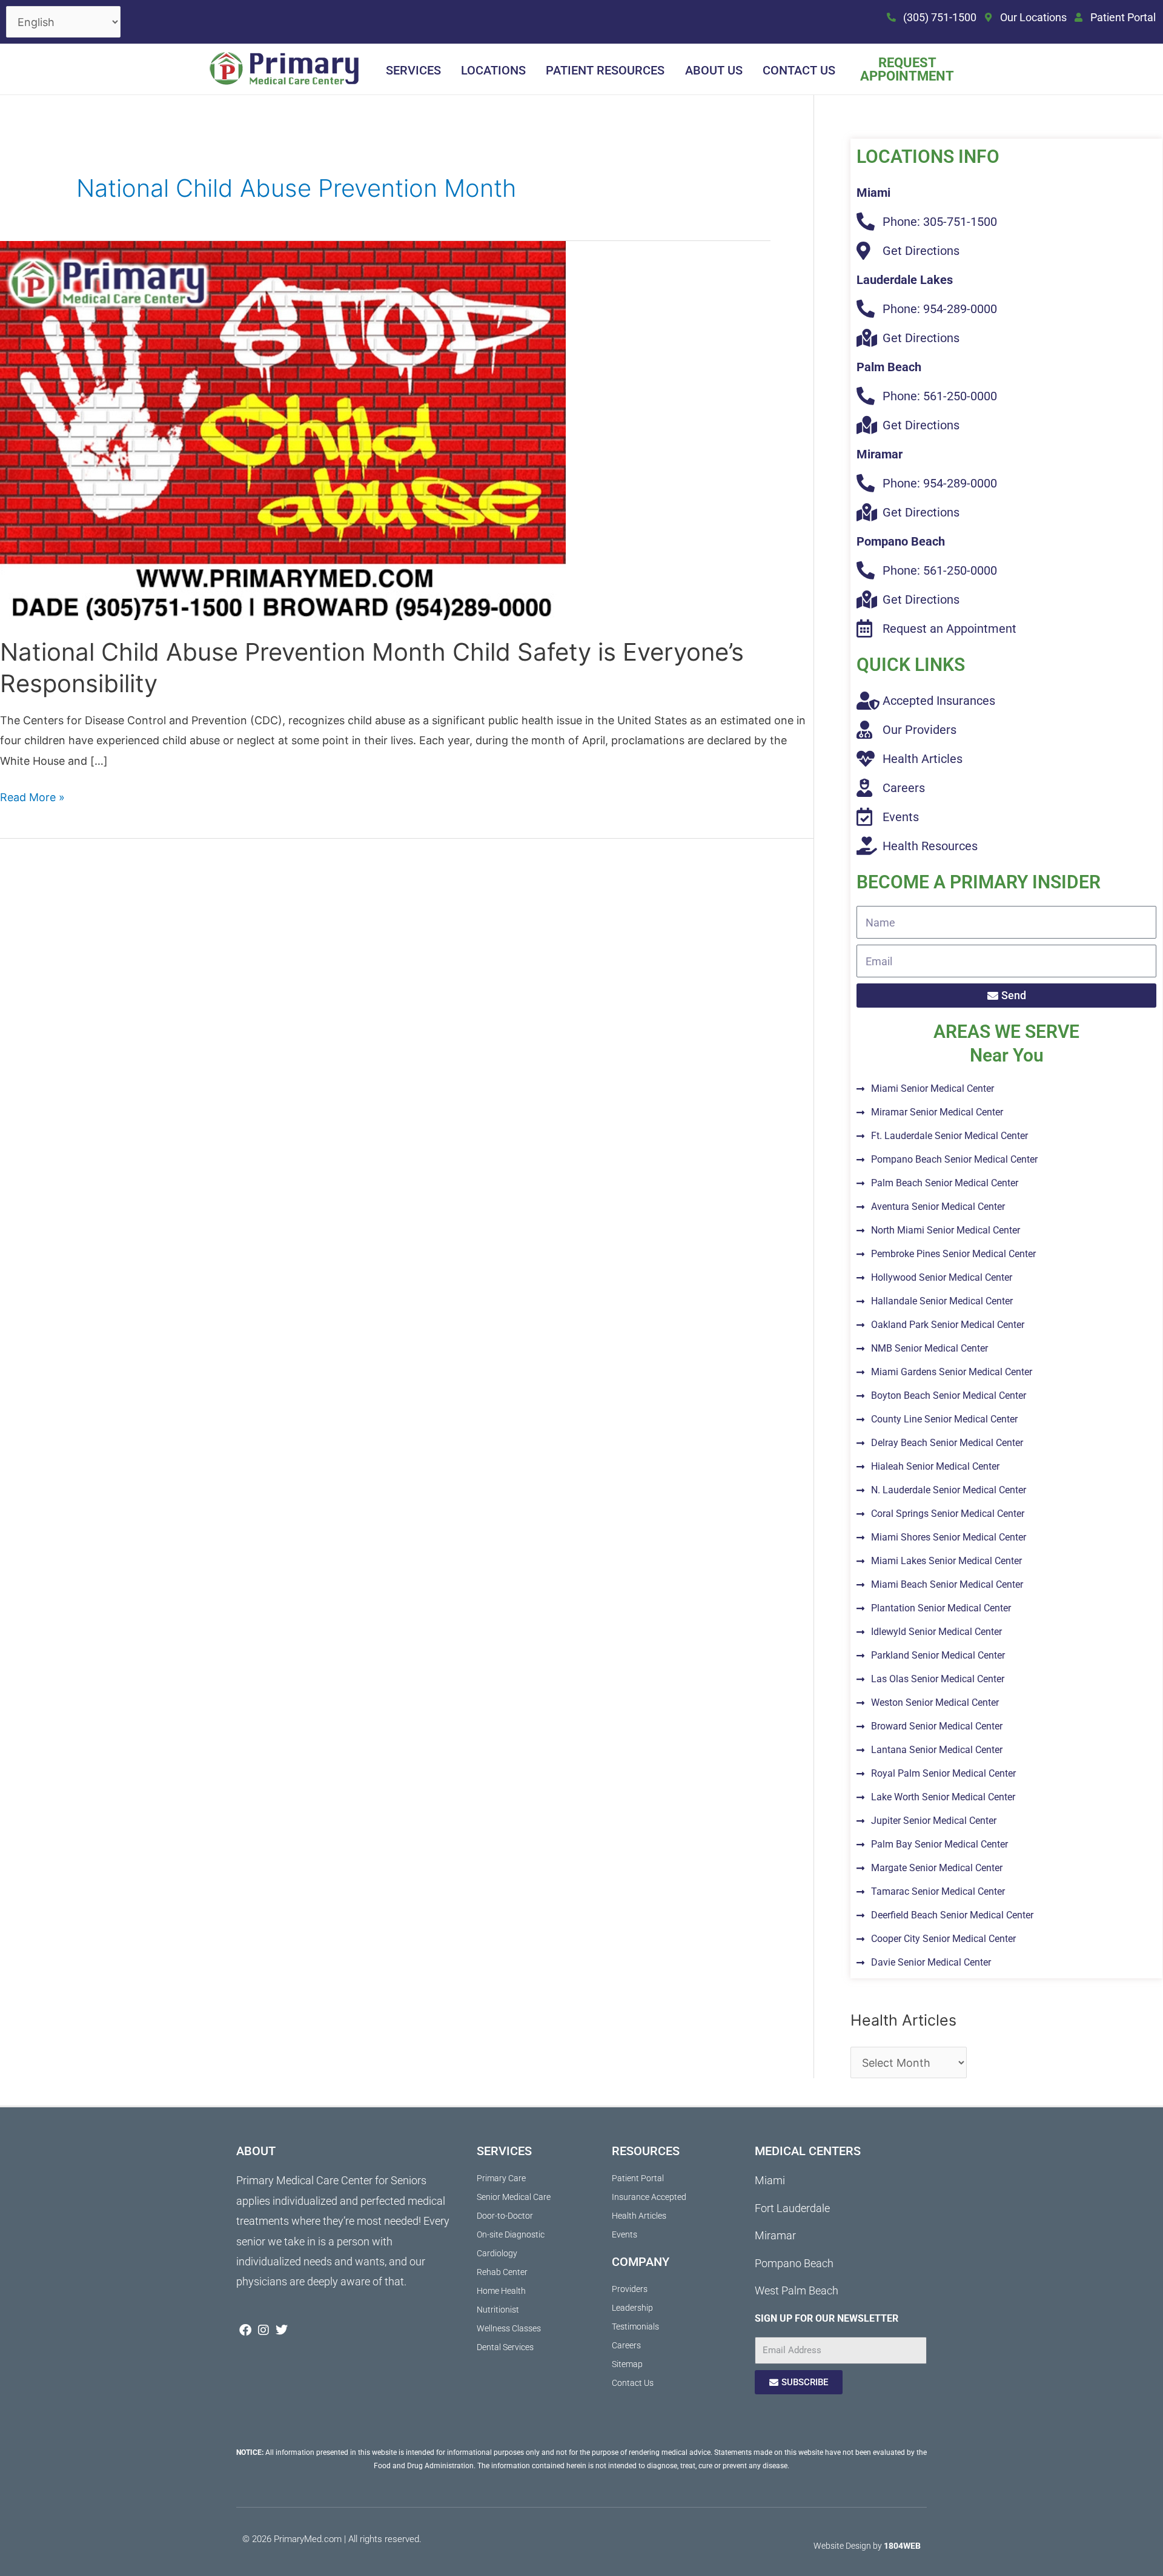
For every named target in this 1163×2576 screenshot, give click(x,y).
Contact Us (799, 70)
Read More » (32, 795)
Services (413, 70)
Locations (493, 70)
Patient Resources (605, 70)
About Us (714, 70)
